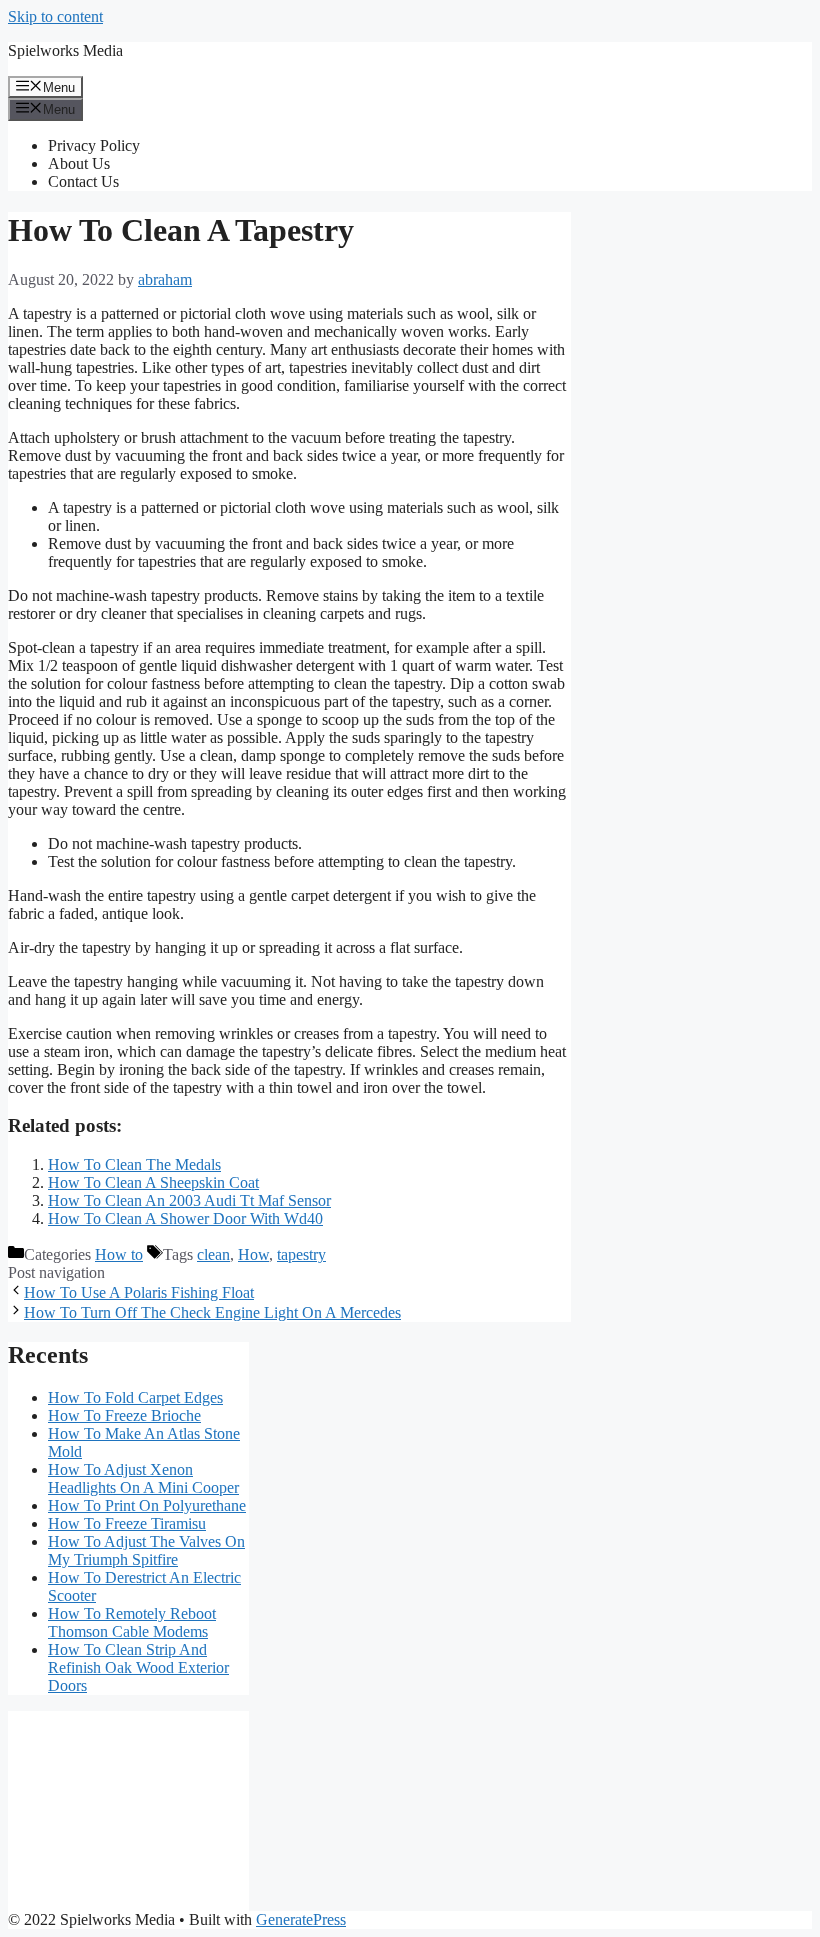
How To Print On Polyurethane (147, 1505)
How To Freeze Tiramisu (127, 1523)
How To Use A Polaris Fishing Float (139, 1292)
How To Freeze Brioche (124, 1415)
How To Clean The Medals (134, 1164)
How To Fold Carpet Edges (135, 1397)
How (253, 1254)
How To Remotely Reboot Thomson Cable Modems (132, 1622)
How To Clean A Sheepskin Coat (153, 1182)
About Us (79, 163)
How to (119, 1254)
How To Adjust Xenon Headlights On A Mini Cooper (143, 1478)
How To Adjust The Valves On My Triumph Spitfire (146, 1550)
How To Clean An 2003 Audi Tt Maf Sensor (189, 1200)
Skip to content (55, 16)
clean (213, 1254)
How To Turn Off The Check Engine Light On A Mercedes (212, 1312)
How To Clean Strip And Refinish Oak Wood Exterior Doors (138, 1667)
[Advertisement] (128, 1811)
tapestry (301, 1254)
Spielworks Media (65, 50)
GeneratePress (301, 1919)
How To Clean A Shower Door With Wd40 (185, 1218)
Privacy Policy (94, 145)
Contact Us (83, 181)
